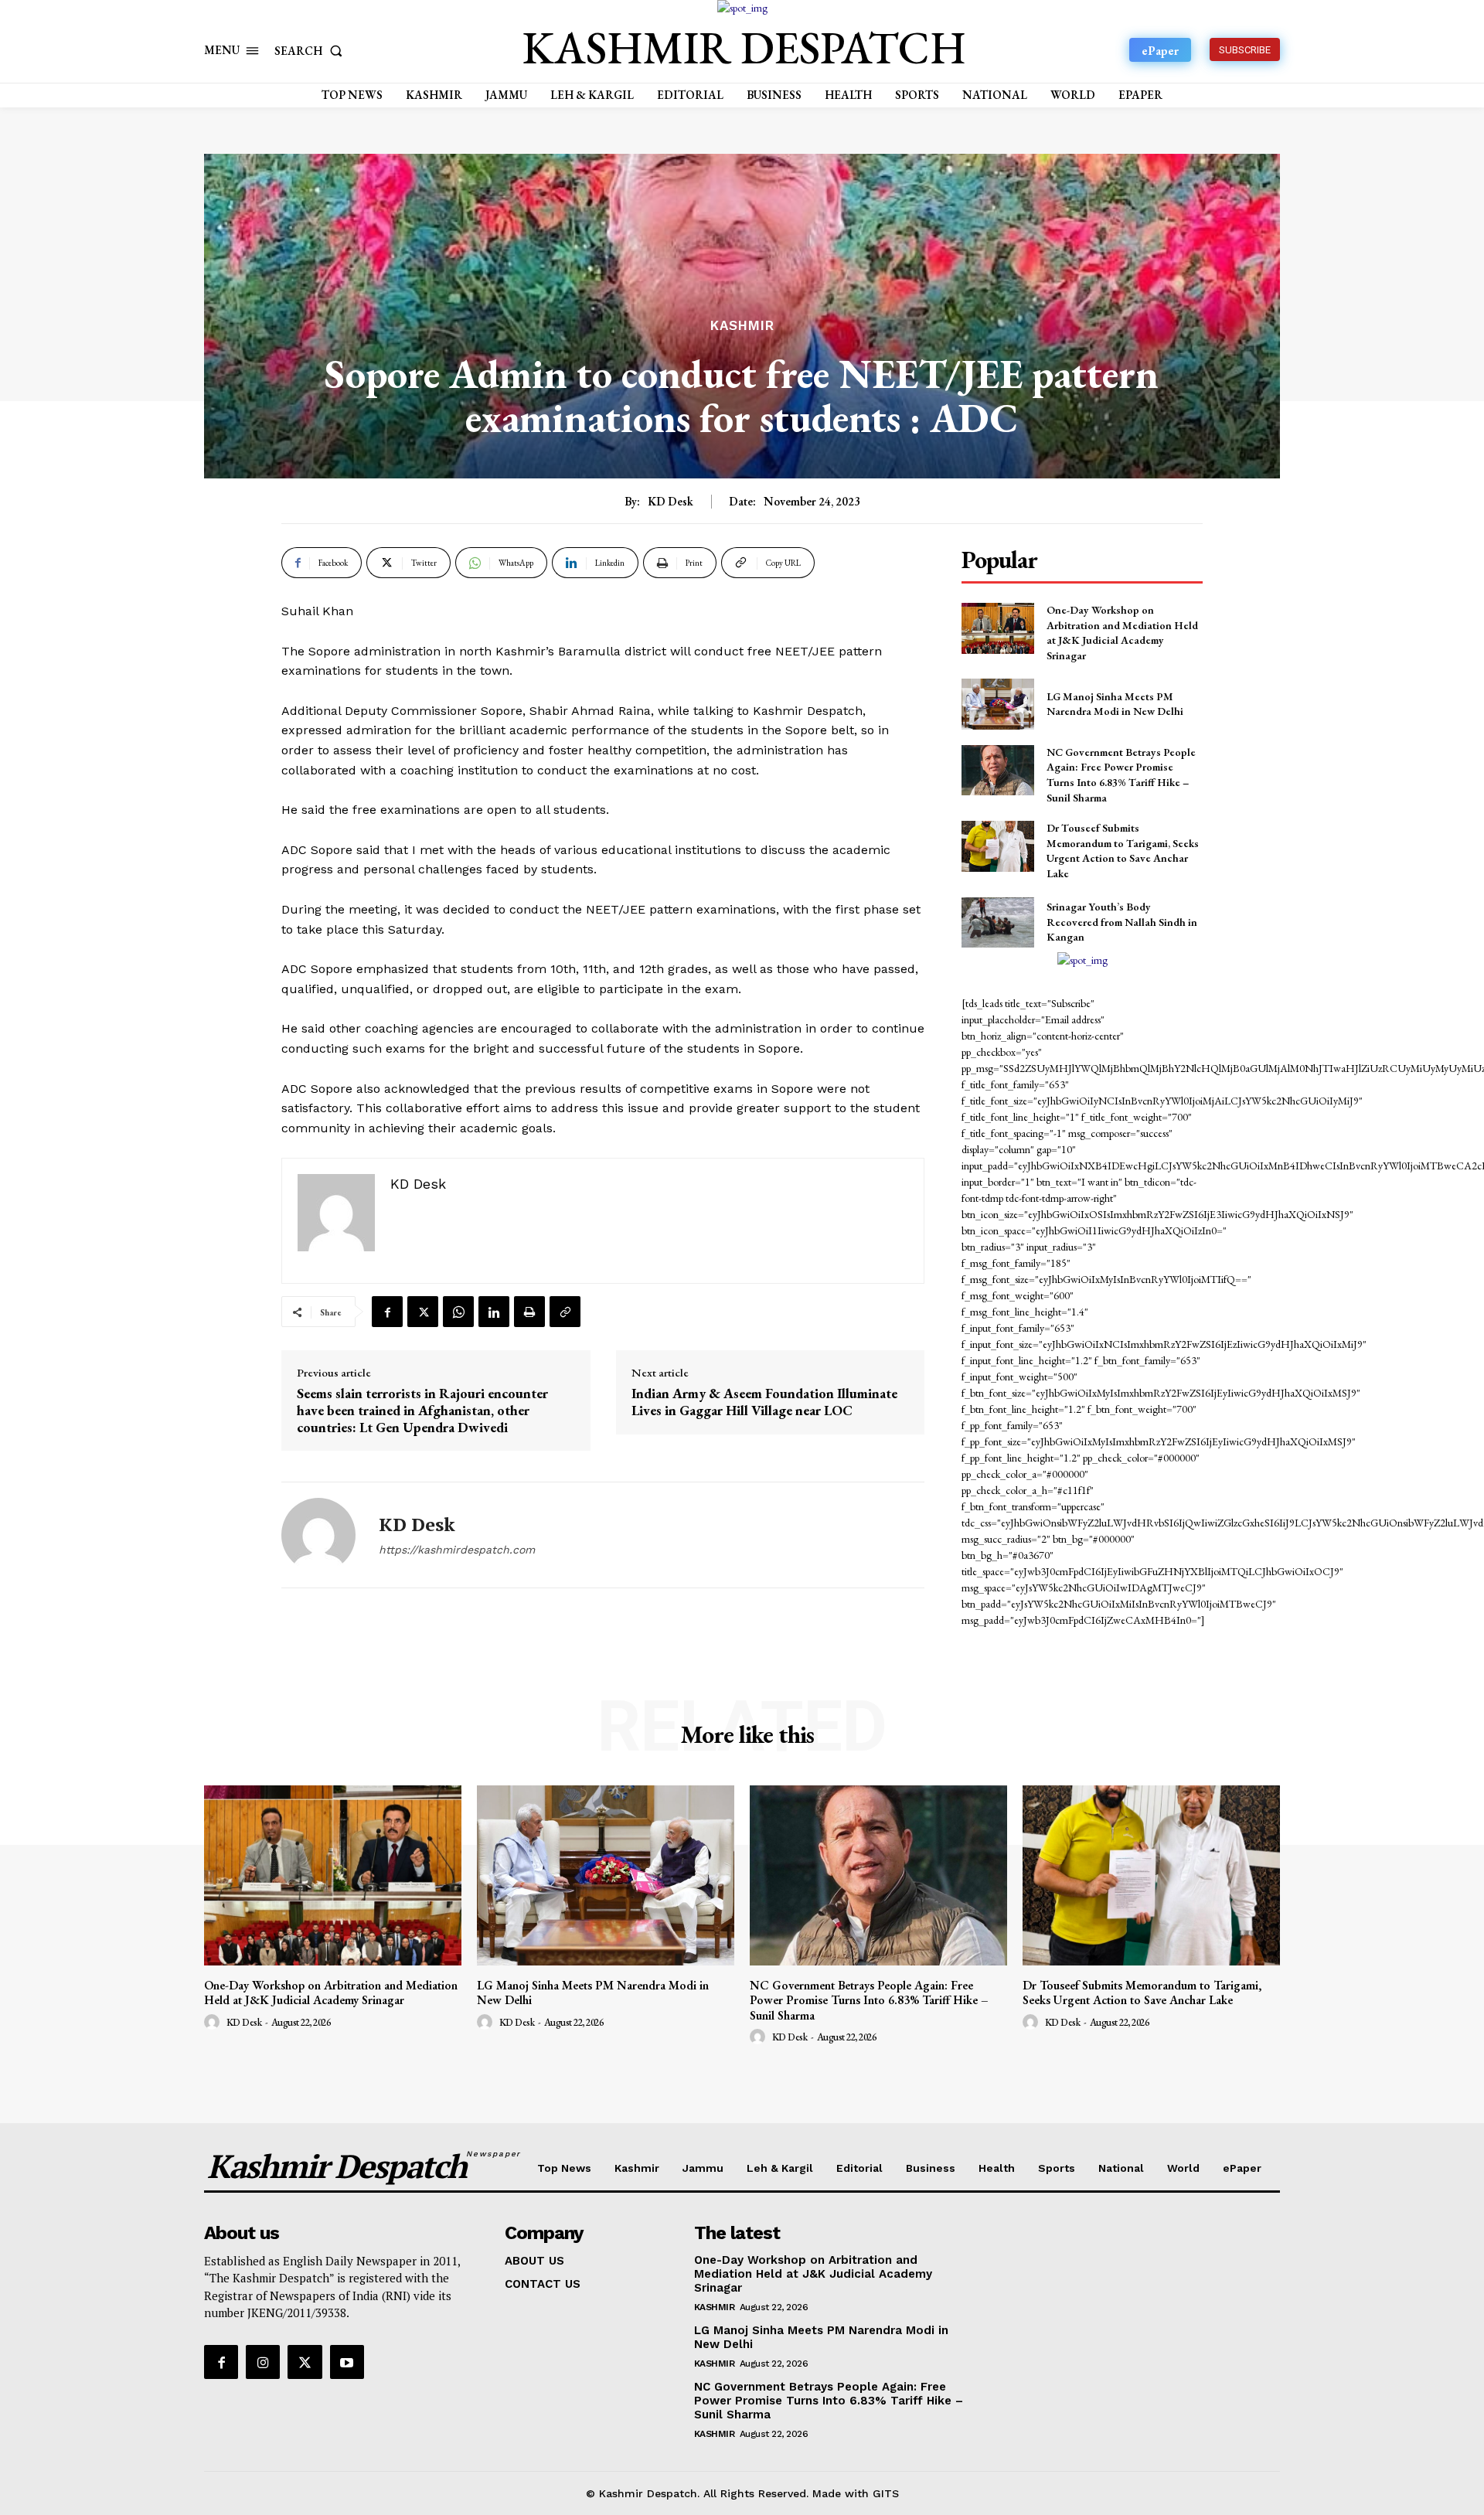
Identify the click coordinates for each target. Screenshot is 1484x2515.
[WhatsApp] (458, 1312)
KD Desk (671, 502)
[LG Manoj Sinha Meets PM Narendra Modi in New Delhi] (997, 704)
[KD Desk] (318, 1535)
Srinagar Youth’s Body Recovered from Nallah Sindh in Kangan (1122, 922)
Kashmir (742, 326)
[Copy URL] (565, 1312)
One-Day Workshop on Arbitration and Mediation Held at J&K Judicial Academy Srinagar (1122, 633)
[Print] (529, 1312)
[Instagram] (263, 2362)
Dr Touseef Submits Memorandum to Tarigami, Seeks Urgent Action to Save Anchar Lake (1123, 851)
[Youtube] (347, 2362)
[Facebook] (387, 1312)
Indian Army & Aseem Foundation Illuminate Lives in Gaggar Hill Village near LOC (764, 1402)
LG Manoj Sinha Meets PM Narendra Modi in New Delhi (1115, 704)
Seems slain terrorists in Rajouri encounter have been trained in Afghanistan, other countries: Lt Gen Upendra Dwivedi (422, 1410)
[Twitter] (423, 1312)
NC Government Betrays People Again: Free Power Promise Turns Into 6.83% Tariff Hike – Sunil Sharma (1121, 775)
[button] (311, 51)
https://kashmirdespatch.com (457, 1550)
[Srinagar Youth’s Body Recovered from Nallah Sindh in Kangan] (997, 922)
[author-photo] (214, 2023)
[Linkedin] (494, 1312)
